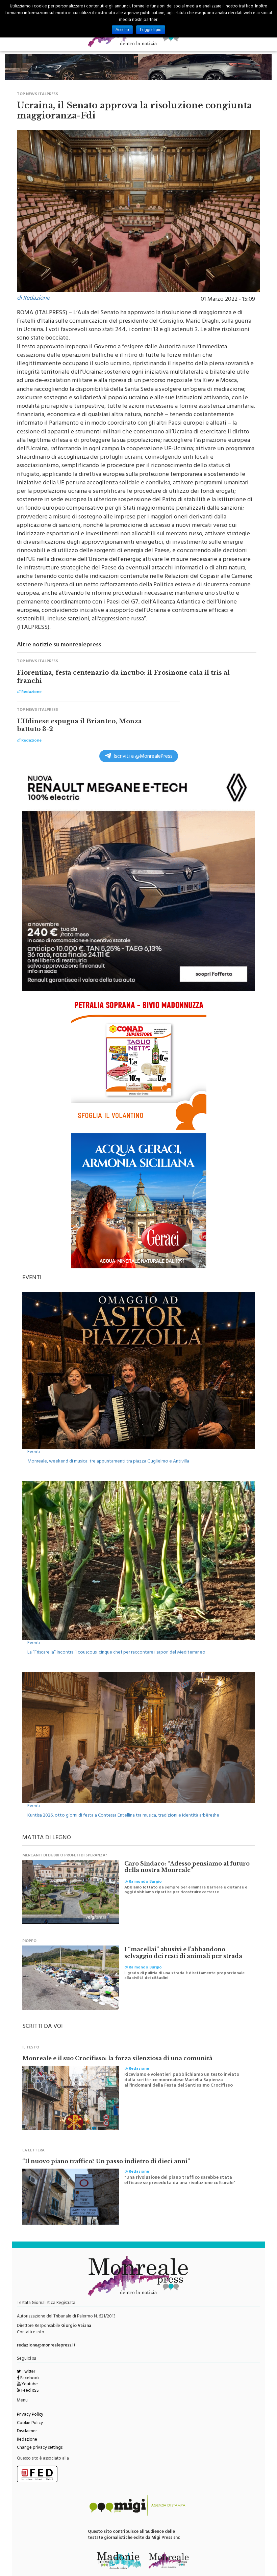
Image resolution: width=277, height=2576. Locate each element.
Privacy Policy (30, 2415)
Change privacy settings (40, 2448)
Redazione (27, 2440)
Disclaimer (27, 2432)
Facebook (29, 2379)
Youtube (29, 2385)
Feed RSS (30, 2391)
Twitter (28, 2372)
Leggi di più (151, 30)
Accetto (122, 30)
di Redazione (33, 299)
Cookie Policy (30, 2423)
